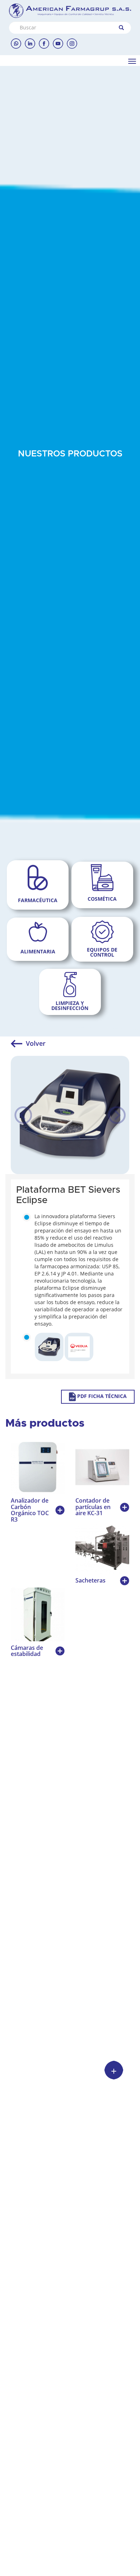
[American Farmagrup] (70, 11)
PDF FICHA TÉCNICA (101, 1396)
